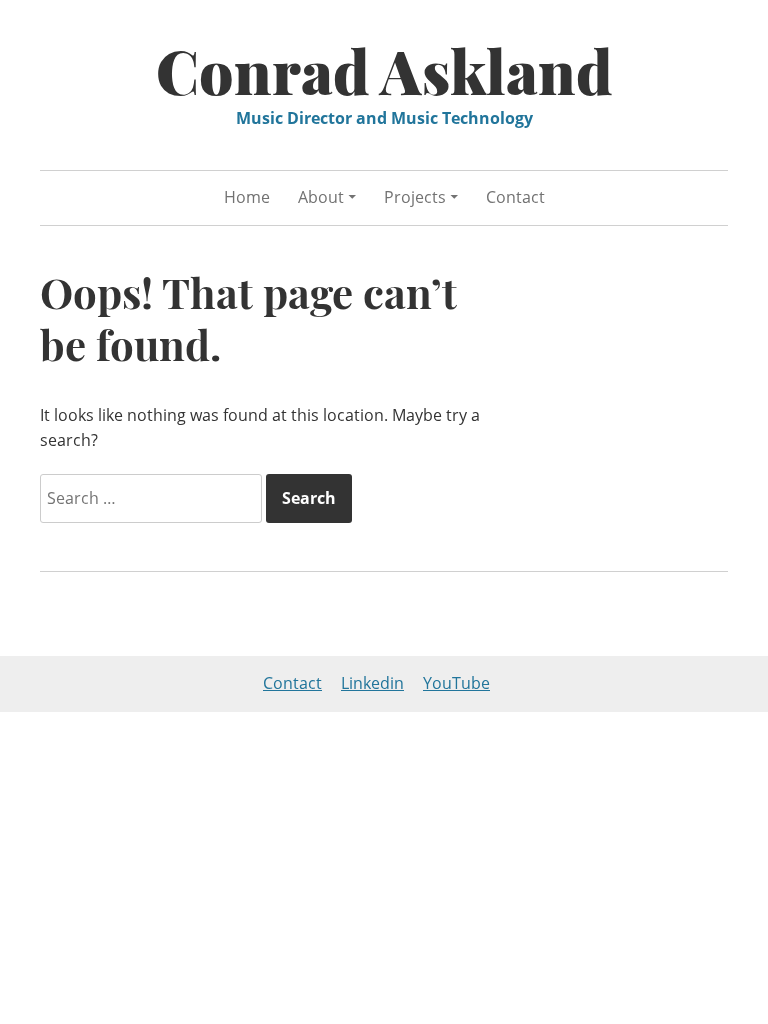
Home (247, 197)
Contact (515, 197)
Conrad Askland (384, 70)
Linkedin (372, 683)
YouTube (456, 683)
